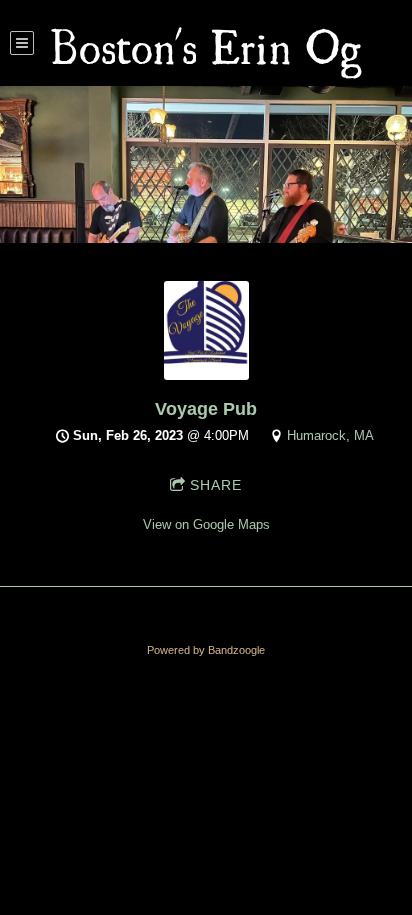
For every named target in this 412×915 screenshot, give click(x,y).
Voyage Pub (206, 409)
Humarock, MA (330, 435)
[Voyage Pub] (206, 375)
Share (216, 485)
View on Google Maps (206, 524)
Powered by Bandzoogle (206, 650)
